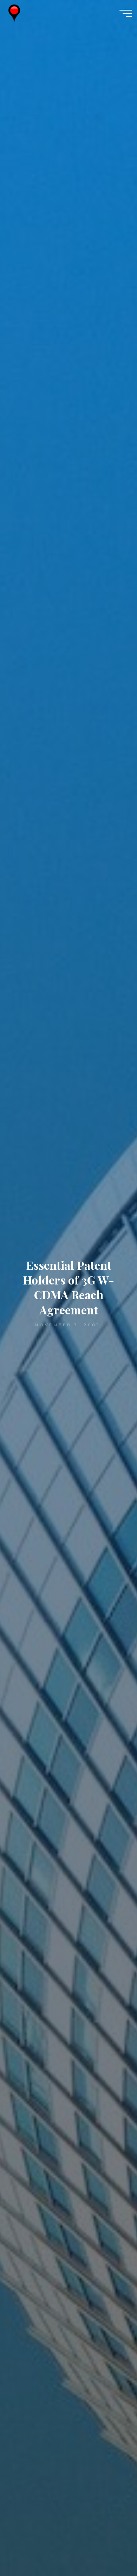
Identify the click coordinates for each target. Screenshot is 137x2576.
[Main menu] (126, 13)
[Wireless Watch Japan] (14, 13)
